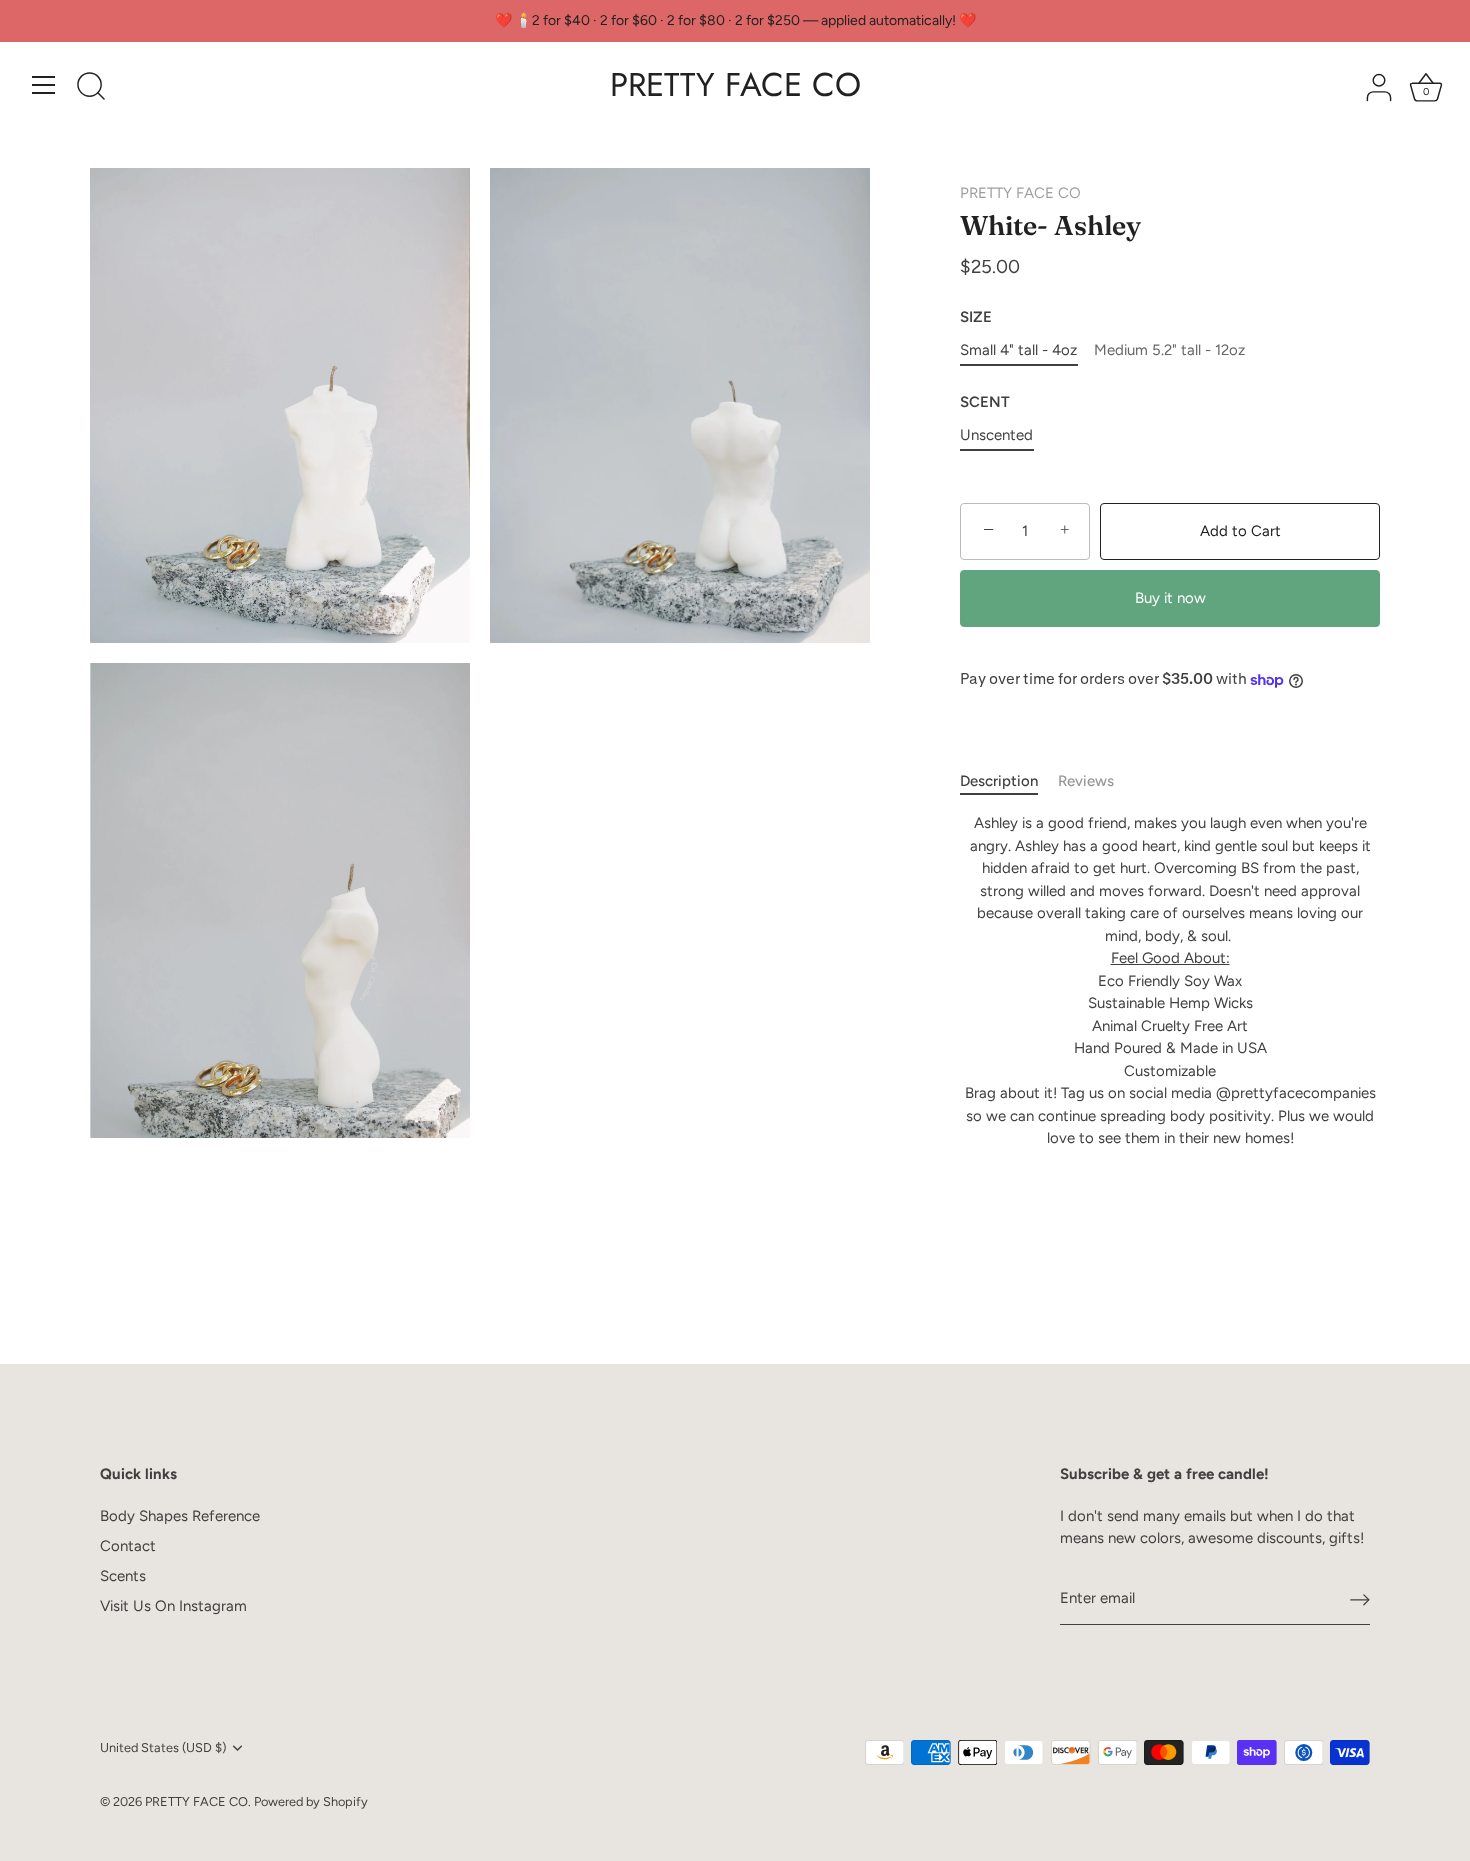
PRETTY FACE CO (735, 85)
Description (999, 781)
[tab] (1009, 781)
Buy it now (1170, 598)
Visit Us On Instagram (173, 1606)
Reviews (1086, 781)
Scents (123, 1576)
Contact (128, 1546)
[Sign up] (1360, 1599)
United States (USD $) (163, 1747)
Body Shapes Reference (180, 1516)
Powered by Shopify (311, 1801)
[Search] (91, 88)
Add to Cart (1240, 531)
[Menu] (44, 85)
